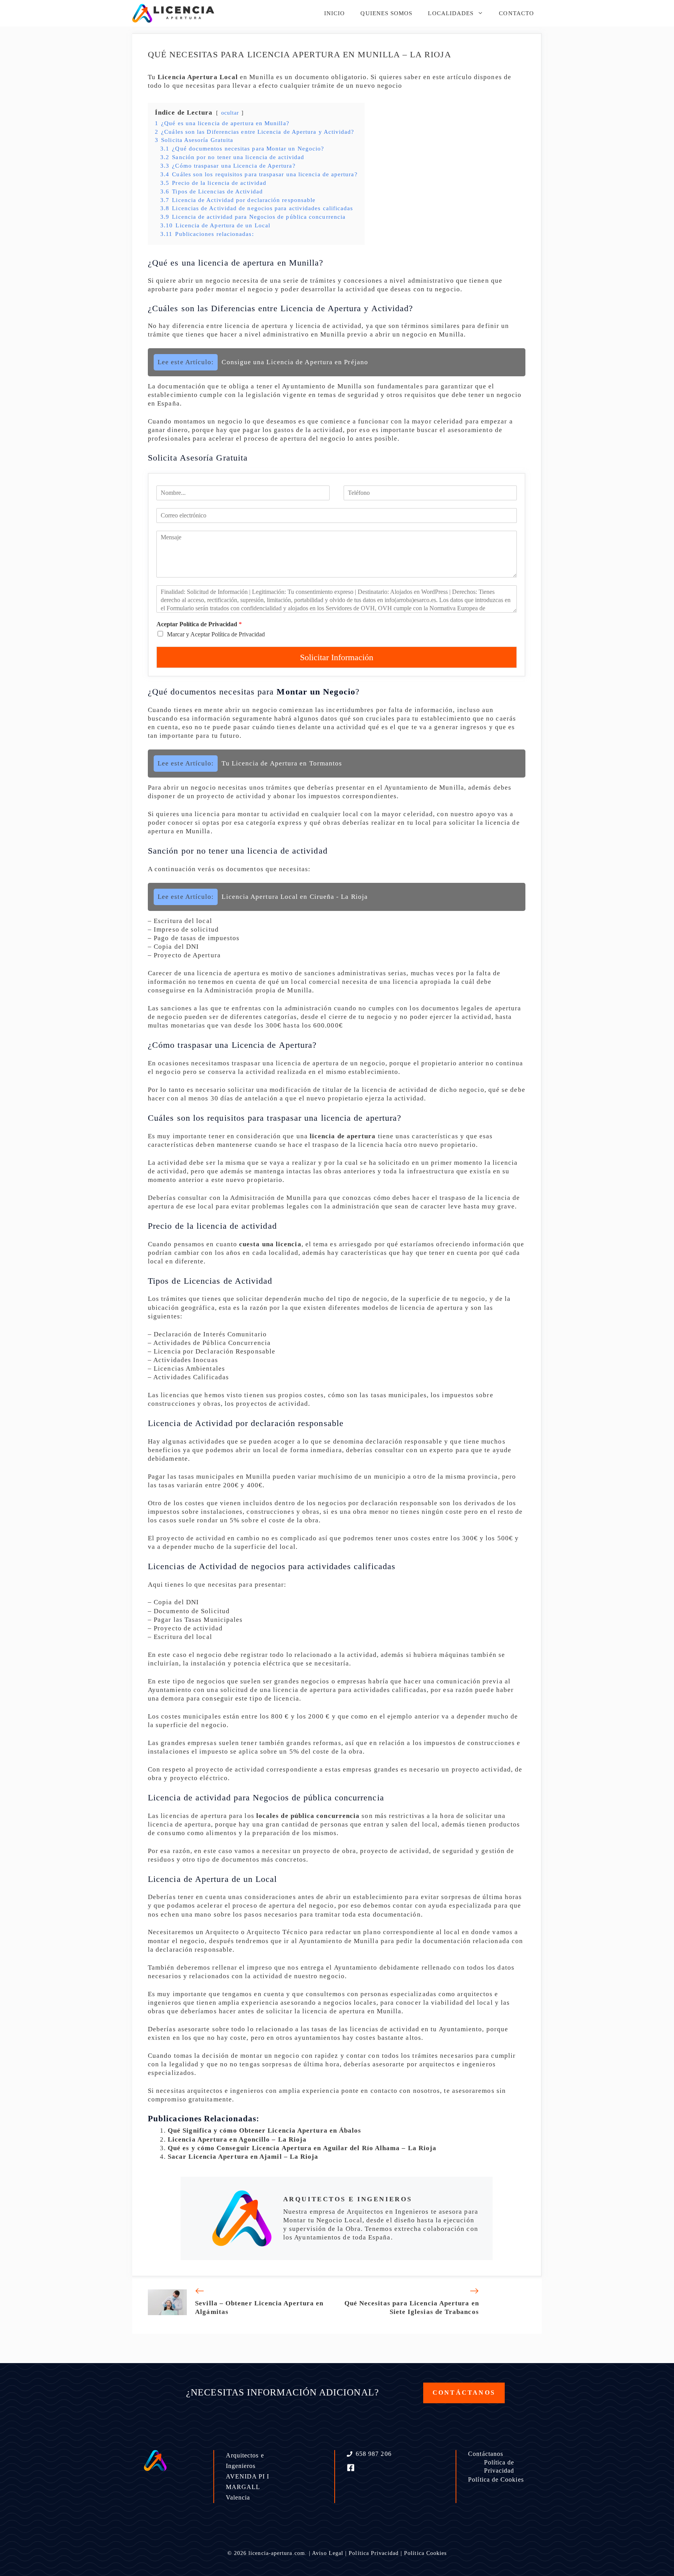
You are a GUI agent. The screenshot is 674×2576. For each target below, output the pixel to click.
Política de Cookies (496, 2479)
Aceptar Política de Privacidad (199, 624)
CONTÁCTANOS (464, 2393)
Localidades (451, 13)
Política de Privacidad (499, 2466)
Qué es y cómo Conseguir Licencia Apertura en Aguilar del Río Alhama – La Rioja (302, 2148)
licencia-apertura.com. (278, 2553)
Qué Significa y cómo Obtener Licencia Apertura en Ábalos (264, 2130)
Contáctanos (486, 2454)
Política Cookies (425, 2553)
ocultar (230, 113)
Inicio (334, 13)
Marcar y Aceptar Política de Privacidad (216, 634)
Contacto (516, 13)
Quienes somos (386, 13)
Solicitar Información (337, 657)
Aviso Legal (328, 2553)
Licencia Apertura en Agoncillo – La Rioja (237, 2139)
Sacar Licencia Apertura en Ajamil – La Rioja (243, 2157)
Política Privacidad (374, 2553)
